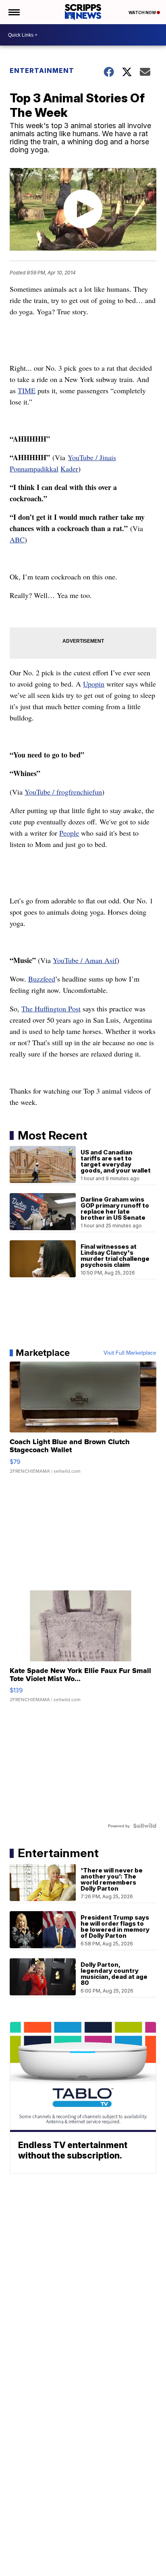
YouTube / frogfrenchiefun (63, 792)
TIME (27, 390)
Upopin (94, 684)
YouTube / (84, 457)
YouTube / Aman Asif (85, 960)
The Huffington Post (51, 1009)
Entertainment (42, 71)
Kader (69, 469)
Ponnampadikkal (34, 469)
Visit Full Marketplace (130, 1353)
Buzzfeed (42, 979)
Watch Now (143, 12)
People (69, 833)
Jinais (108, 457)
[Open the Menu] (13, 12)
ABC (17, 540)
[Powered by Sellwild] (145, 1826)
